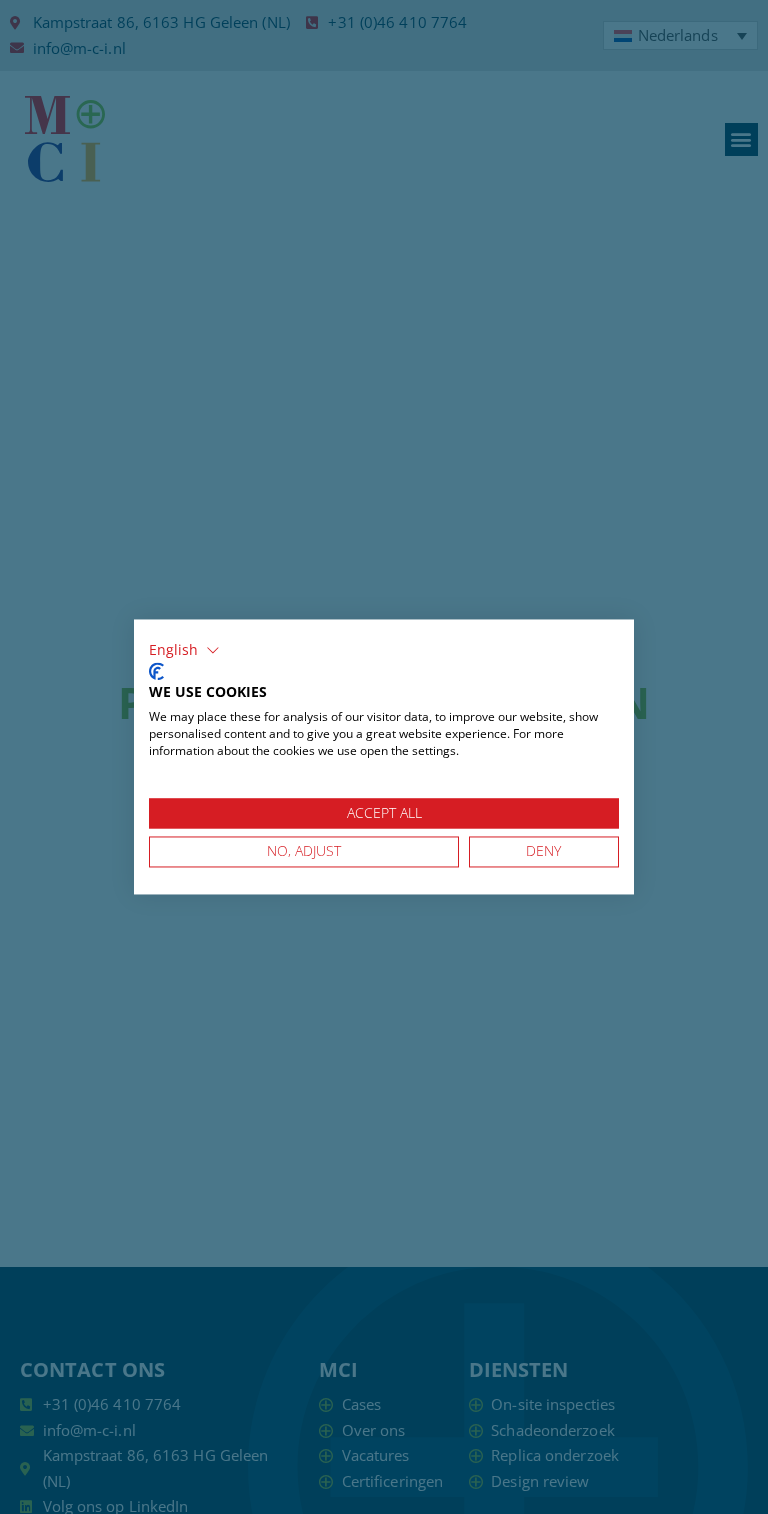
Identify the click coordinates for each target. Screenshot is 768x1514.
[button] (184, 650)
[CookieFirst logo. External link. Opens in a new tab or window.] (156, 671)
